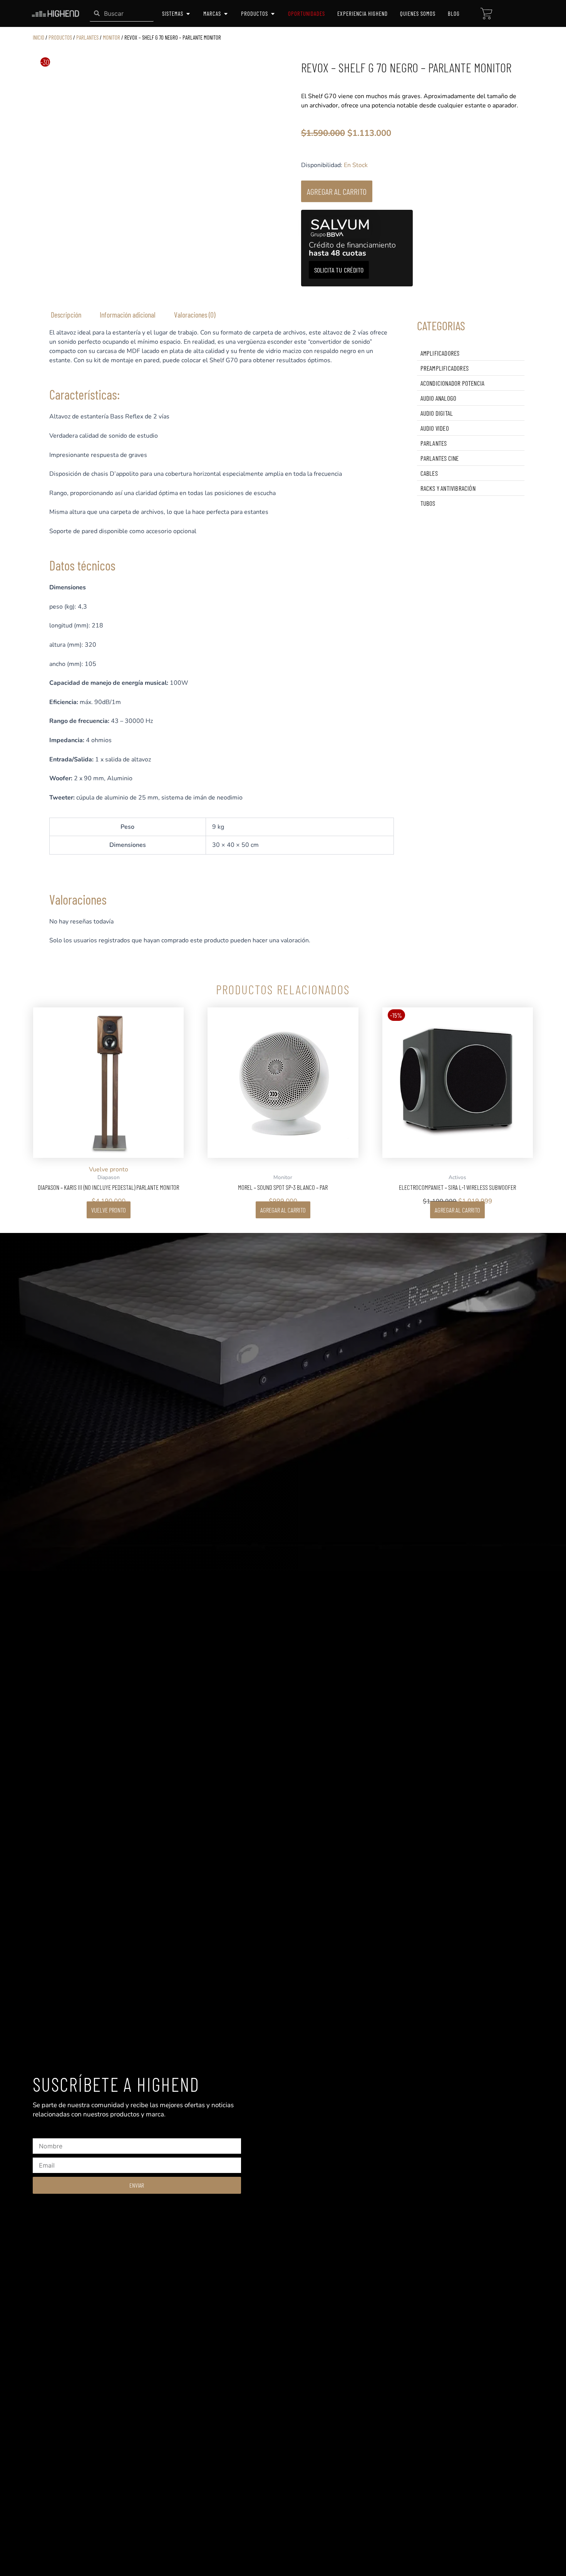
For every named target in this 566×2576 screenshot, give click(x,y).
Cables (429, 473)
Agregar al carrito (337, 191)
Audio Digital (437, 413)
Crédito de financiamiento (352, 249)
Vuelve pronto (109, 1210)
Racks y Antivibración (448, 488)
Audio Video (435, 428)
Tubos (428, 503)
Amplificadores (440, 353)
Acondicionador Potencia (453, 383)
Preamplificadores (445, 368)
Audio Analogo (439, 398)
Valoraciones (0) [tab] (195, 314)
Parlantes (87, 37)
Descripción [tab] (66, 314)
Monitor (111, 37)
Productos (60, 37)
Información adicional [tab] (128, 314)
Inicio (39, 37)
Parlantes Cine (440, 458)
